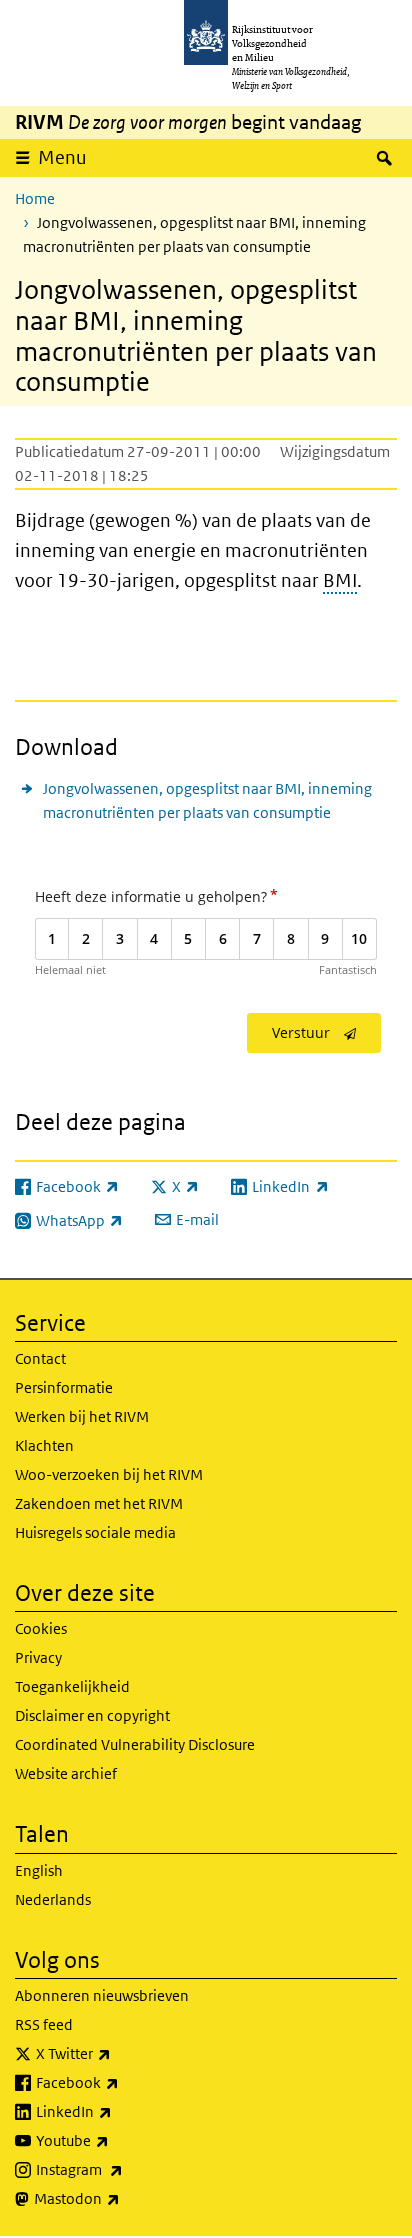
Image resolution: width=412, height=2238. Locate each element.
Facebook (121, 2082)
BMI (340, 580)
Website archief (66, 1773)
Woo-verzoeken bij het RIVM (109, 1474)
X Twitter (117, 2053)
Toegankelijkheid (72, 1686)
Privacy (38, 1657)
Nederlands (53, 1899)
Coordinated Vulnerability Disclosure (135, 1744)
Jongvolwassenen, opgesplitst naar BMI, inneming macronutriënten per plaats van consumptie (207, 800)
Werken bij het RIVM (82, 1416)
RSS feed (44, 2024)
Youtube (116, 2140)
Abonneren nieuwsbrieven (102, 1995)
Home (35, 198)
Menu (62, 157)
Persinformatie (64, 1387)
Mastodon (121, 2198)
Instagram (123, 2169)
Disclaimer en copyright (92, 1715)
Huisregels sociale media (95, 1532)
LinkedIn (118, 2111)
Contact (40, 1358)
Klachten (44, 1445)
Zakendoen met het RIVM (99, 1503)
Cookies (41, 1628)
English (39, 1870)
